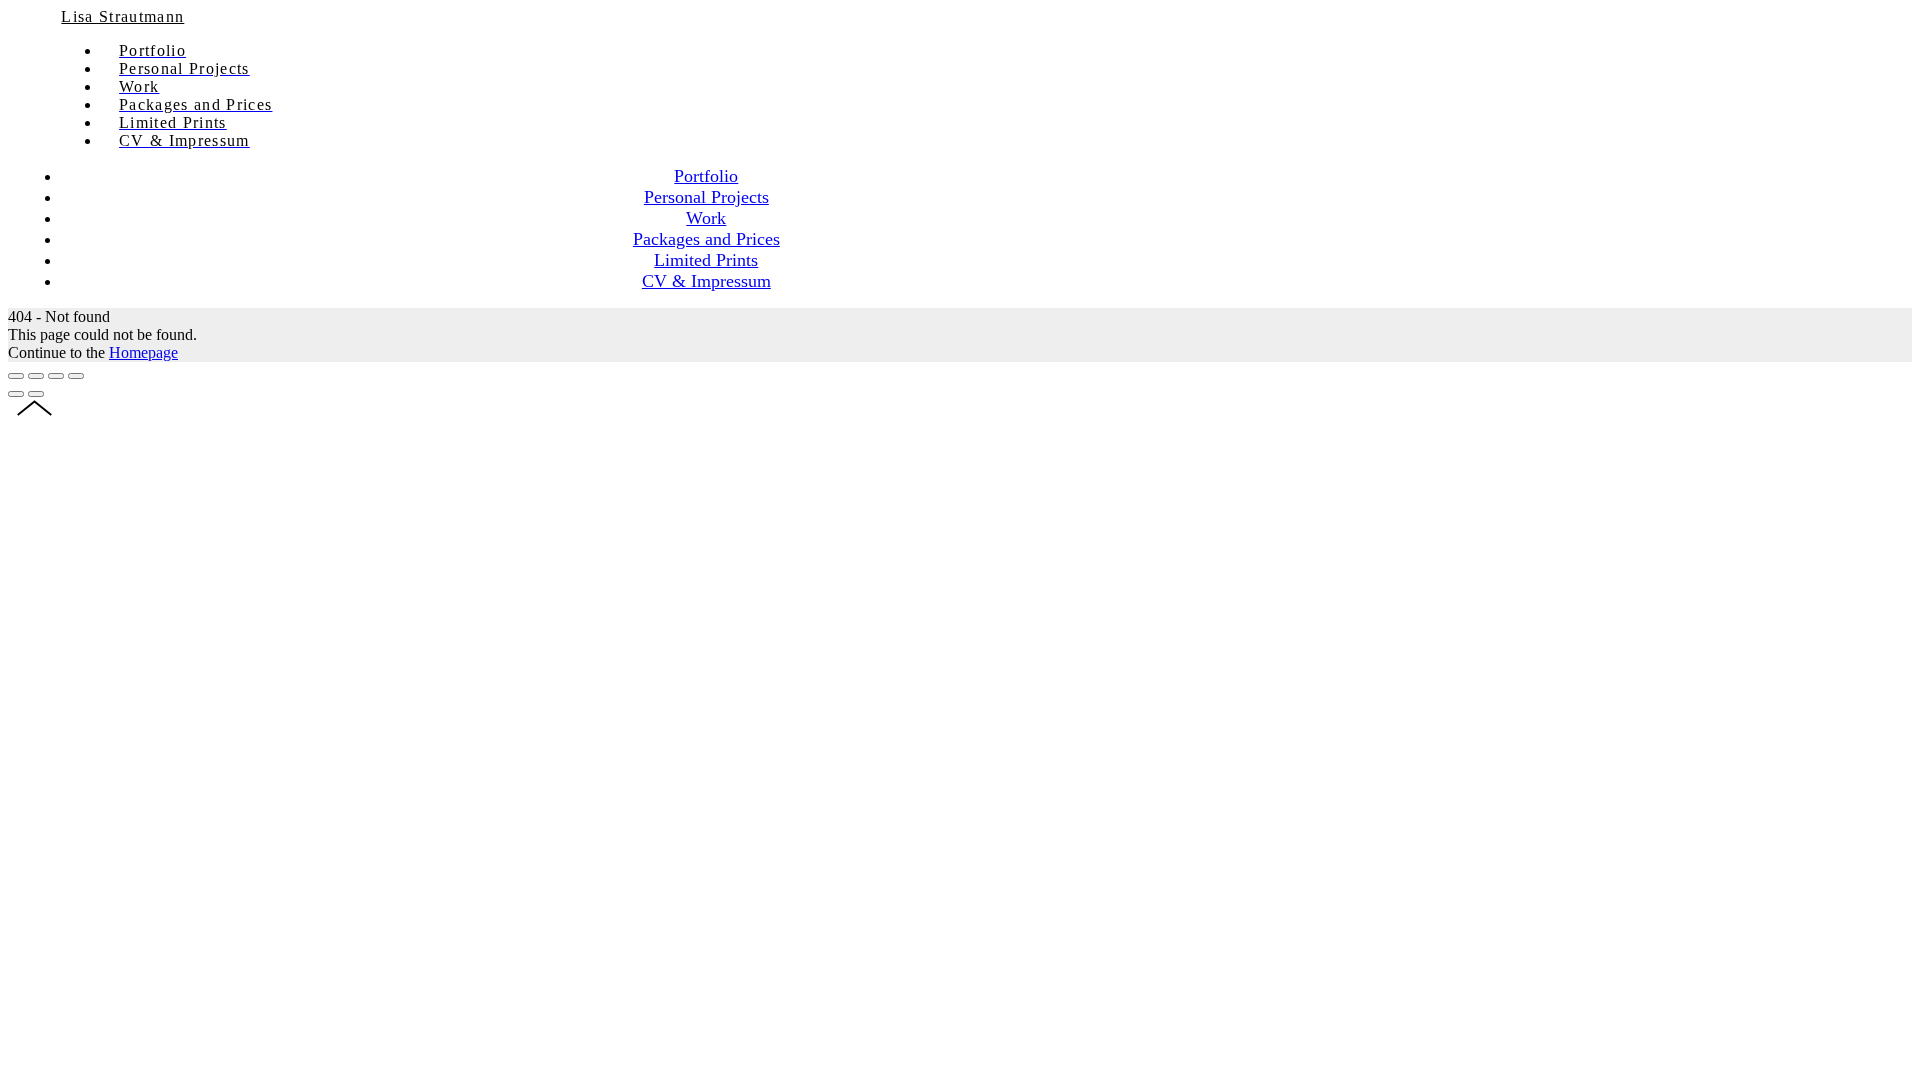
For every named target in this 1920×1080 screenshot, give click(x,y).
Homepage (143, 352)
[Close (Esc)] (16, 376)
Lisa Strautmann (122, 16)
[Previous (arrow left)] (16, 394)
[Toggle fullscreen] (56, 376)
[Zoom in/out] (76, 376)
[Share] (36, 376)
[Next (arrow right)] (36, 394)
